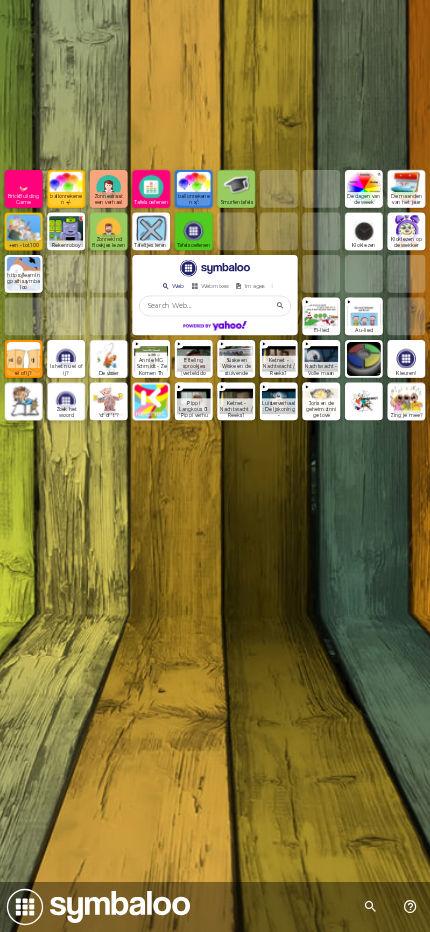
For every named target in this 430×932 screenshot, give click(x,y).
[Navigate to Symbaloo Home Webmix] (95, 907)
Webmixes (214, 286)
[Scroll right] (279, 286)
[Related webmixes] (370, 907)
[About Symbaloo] (410, 907)
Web (178, 286)
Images (255, 286)
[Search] (280, 306)
